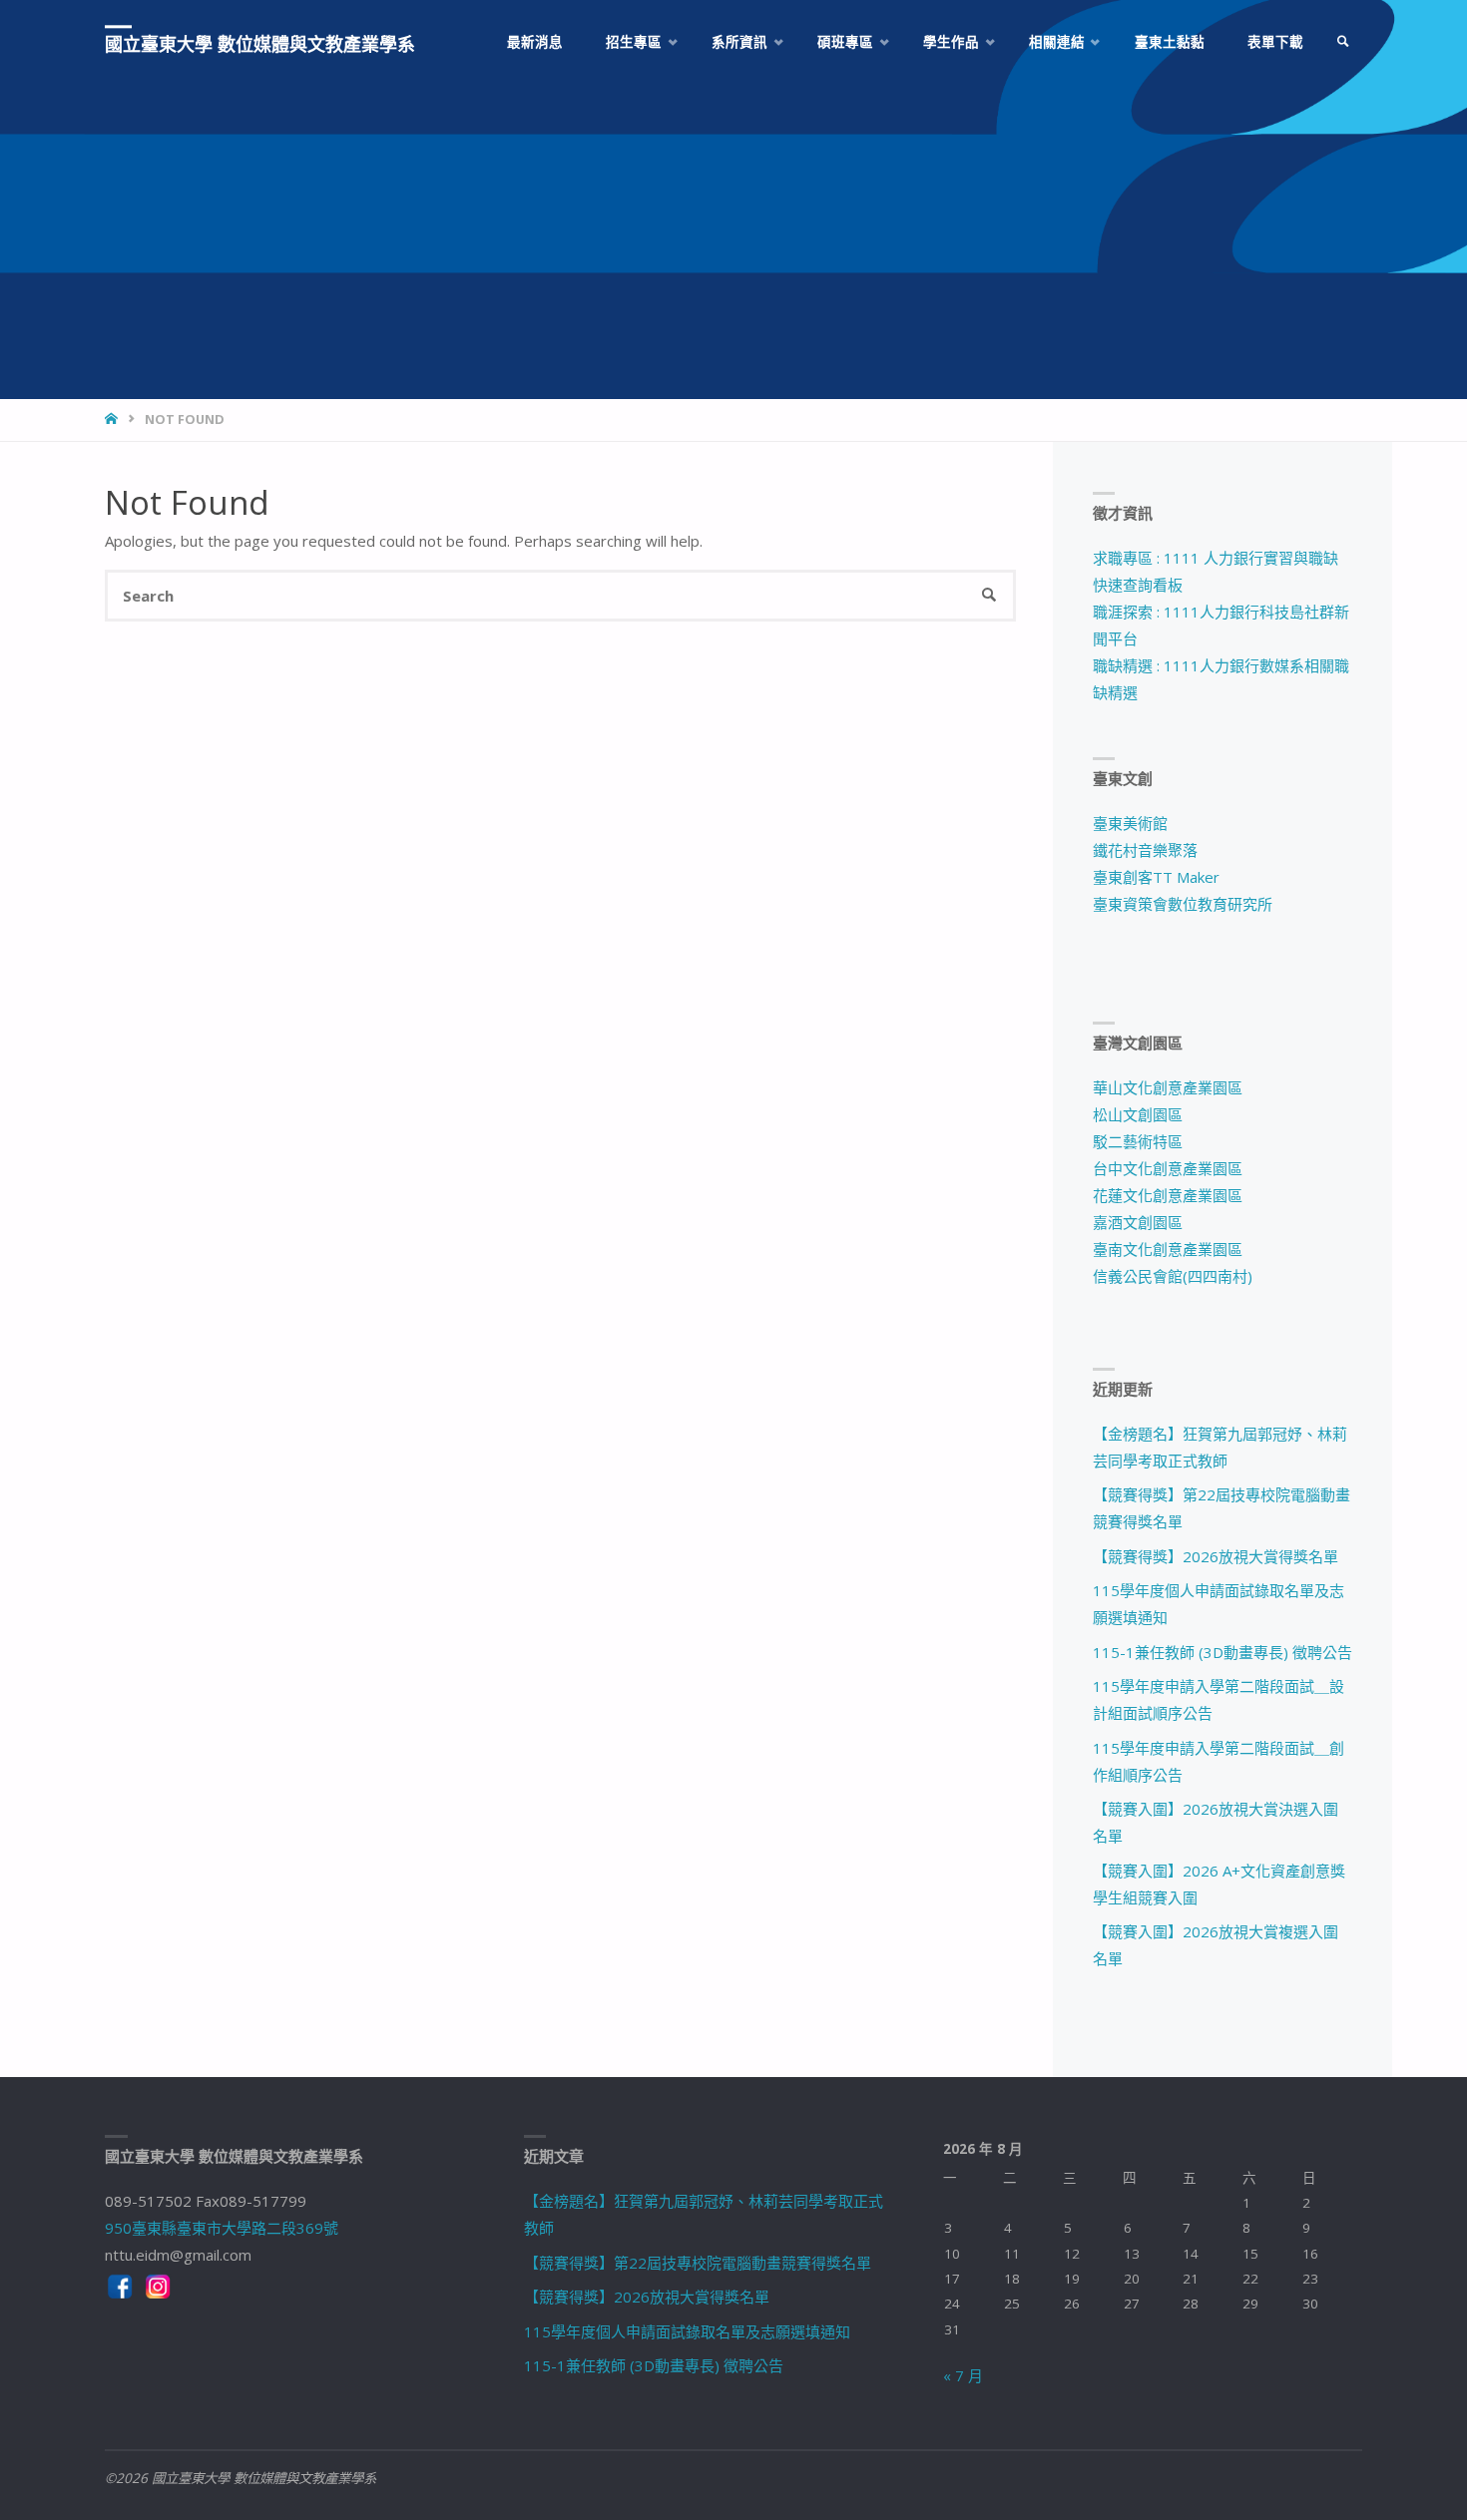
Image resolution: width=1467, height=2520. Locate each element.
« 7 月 (963, 2375)
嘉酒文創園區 (1138, 1222)
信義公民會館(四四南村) (1173, 1276)
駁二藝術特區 (1138, 1141)
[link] (1343, 42)
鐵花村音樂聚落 (1145, 850)
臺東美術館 (1130, 823)
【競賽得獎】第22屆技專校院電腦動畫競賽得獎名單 (698, 2263)
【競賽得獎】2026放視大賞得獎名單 (1216, 1556)
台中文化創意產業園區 (1168, 1168)
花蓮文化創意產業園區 (1168, 1195)
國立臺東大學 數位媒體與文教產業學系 (260, 44)
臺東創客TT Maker (1156, 877)
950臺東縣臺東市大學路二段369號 (222, 2228)
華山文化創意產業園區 (1168, 1087)
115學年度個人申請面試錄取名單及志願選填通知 (687, 2331)
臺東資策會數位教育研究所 (1183, 904)
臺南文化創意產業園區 (1168, 1249)
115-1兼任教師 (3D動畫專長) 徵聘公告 (1222, 1652)
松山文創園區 (1138, 1114)
